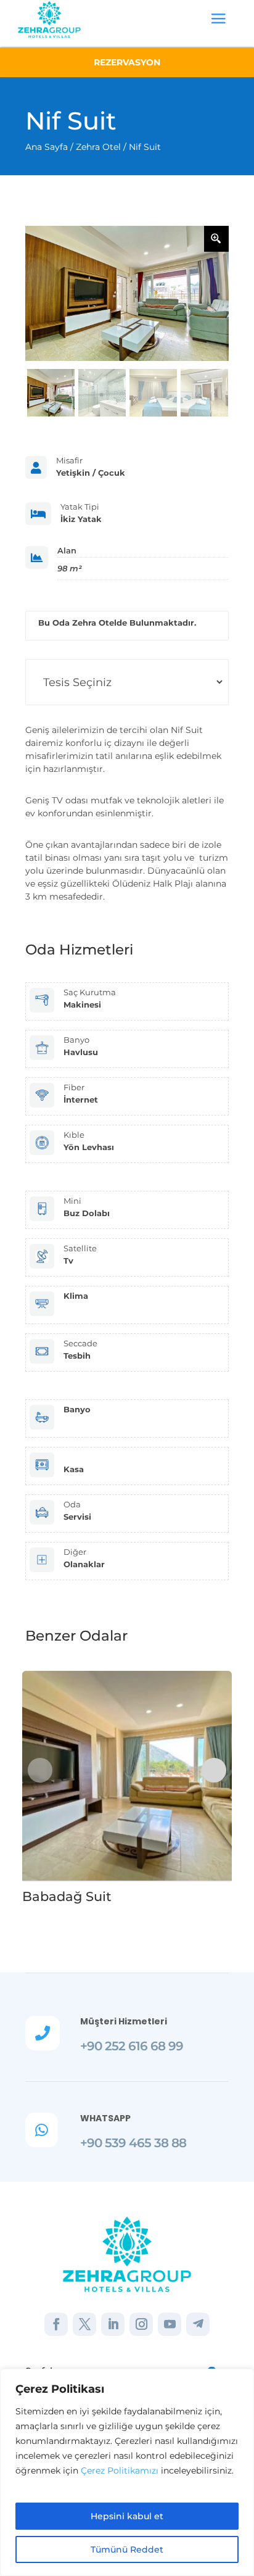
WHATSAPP (105, 2118)
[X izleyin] (84, 2324)
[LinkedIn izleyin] (113, 2324)
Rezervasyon (127, 62)
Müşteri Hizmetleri (124, 2021)
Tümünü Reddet (127, 2549)
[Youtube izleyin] (170, 2324)
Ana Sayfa (47, 147)
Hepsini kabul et (127, 2516)
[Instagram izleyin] (141, 2324)
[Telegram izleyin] (198, 2324)
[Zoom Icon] (216, 239)
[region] (127, 2472)
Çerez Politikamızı (120, 2470)
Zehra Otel (98, 147)
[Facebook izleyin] (56, 2324)
